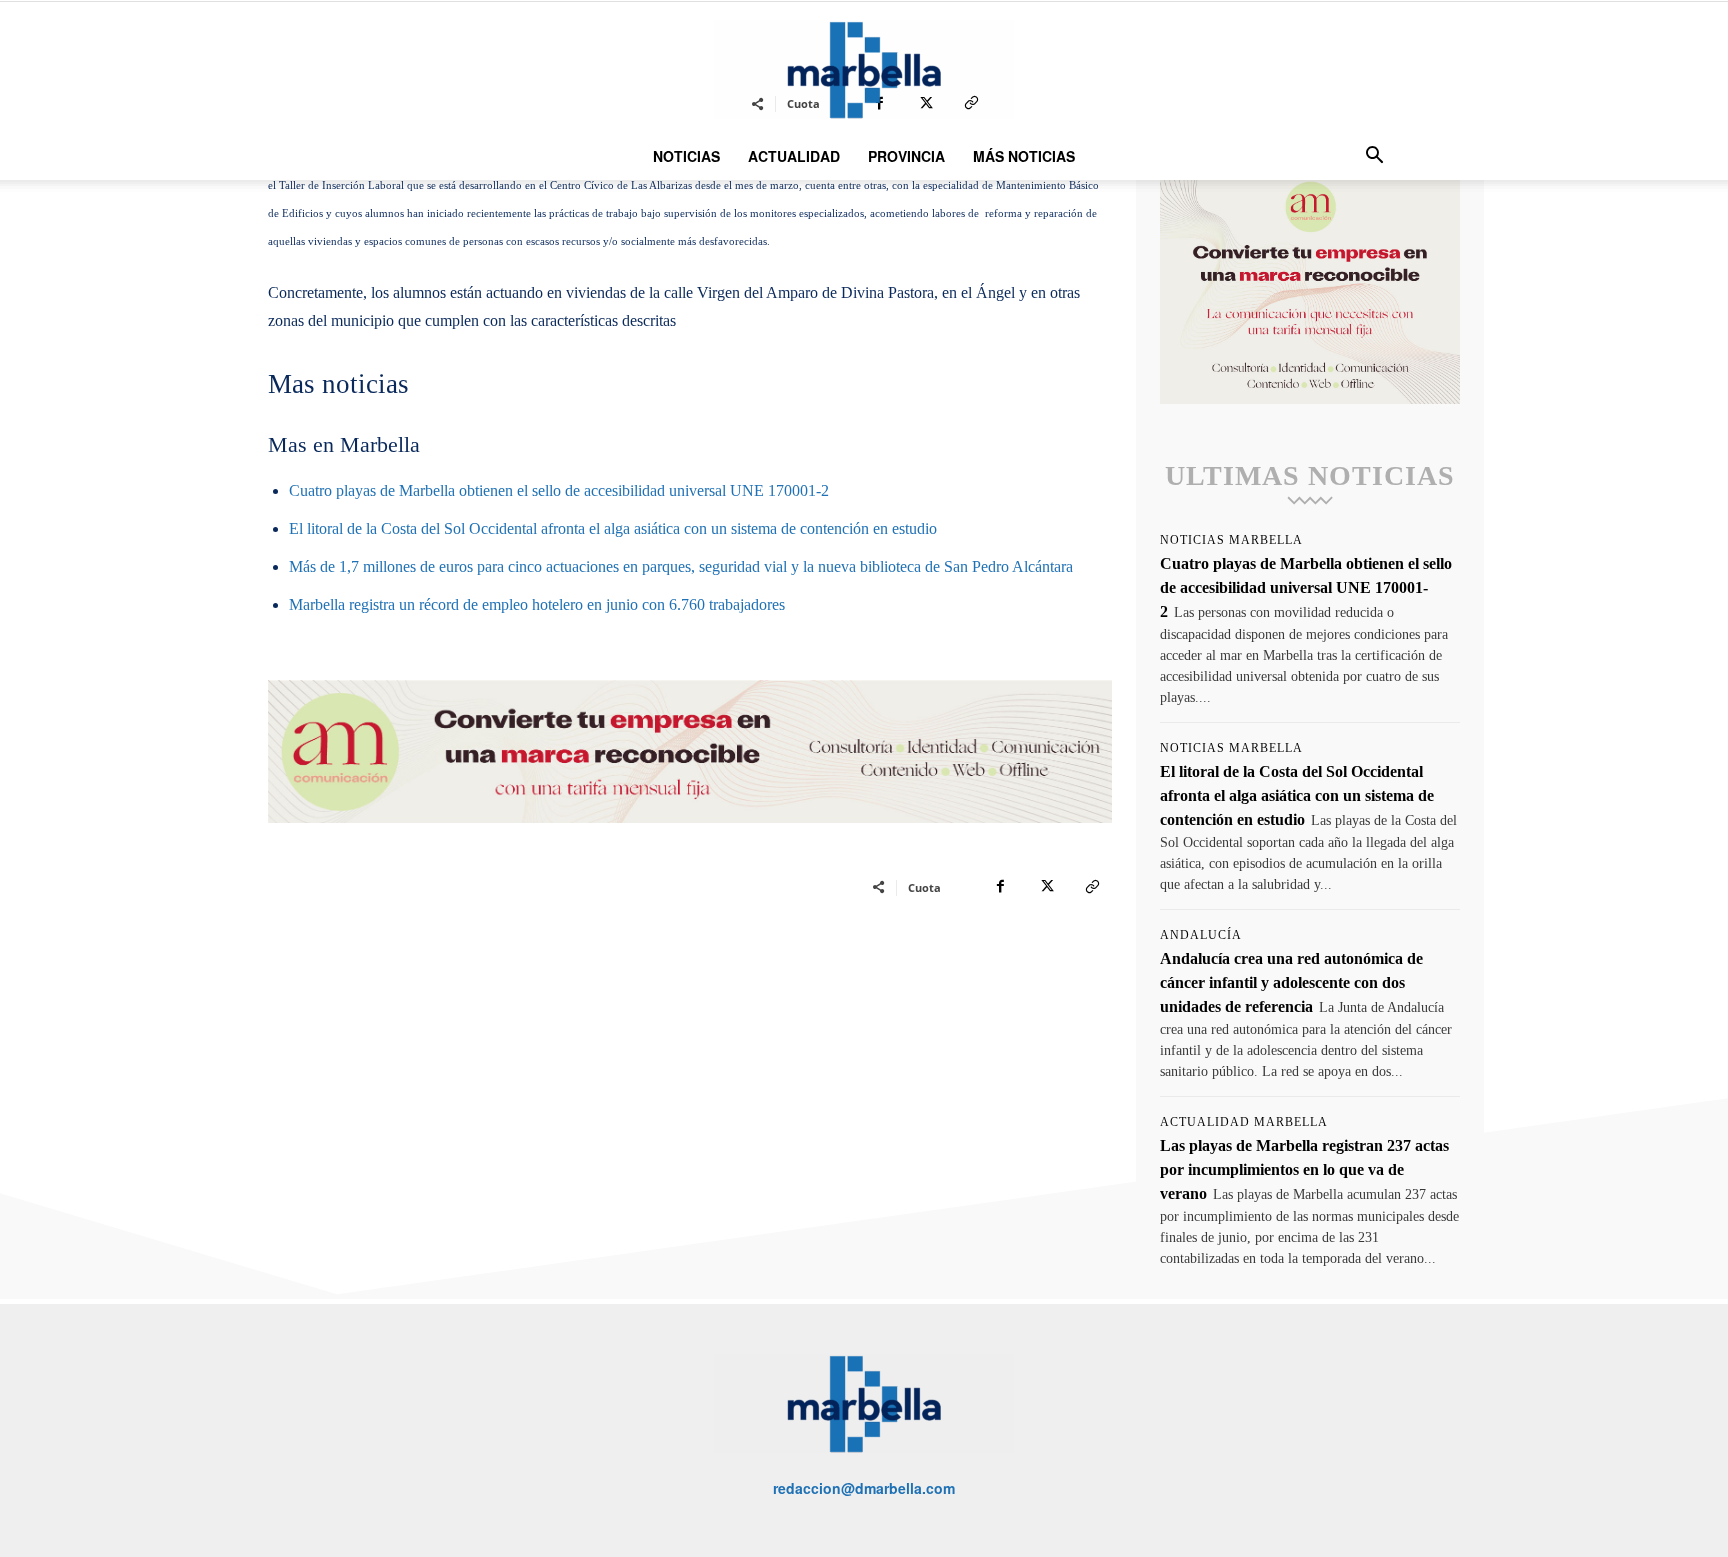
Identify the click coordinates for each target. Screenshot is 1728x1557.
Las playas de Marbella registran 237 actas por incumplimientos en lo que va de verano (1304, 1169)
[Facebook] (1000, 887)
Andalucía (1201, 935)
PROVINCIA (906, 156)
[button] (1374, 157)
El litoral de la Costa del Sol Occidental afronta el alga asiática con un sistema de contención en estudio (613, 528)
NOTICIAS (686, 156)
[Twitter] (1046, 887)
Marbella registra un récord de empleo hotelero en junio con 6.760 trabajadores (537, 604)
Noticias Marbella (1231, 540)
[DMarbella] (864, 69)
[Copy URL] (1092, 887)
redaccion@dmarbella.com (864, 1488)
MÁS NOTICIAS (1024, 156)
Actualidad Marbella (1244, 1122)
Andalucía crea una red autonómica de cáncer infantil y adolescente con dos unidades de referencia (1291, 982)
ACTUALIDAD (794, 156)
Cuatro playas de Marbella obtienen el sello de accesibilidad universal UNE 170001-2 (559, 490)
